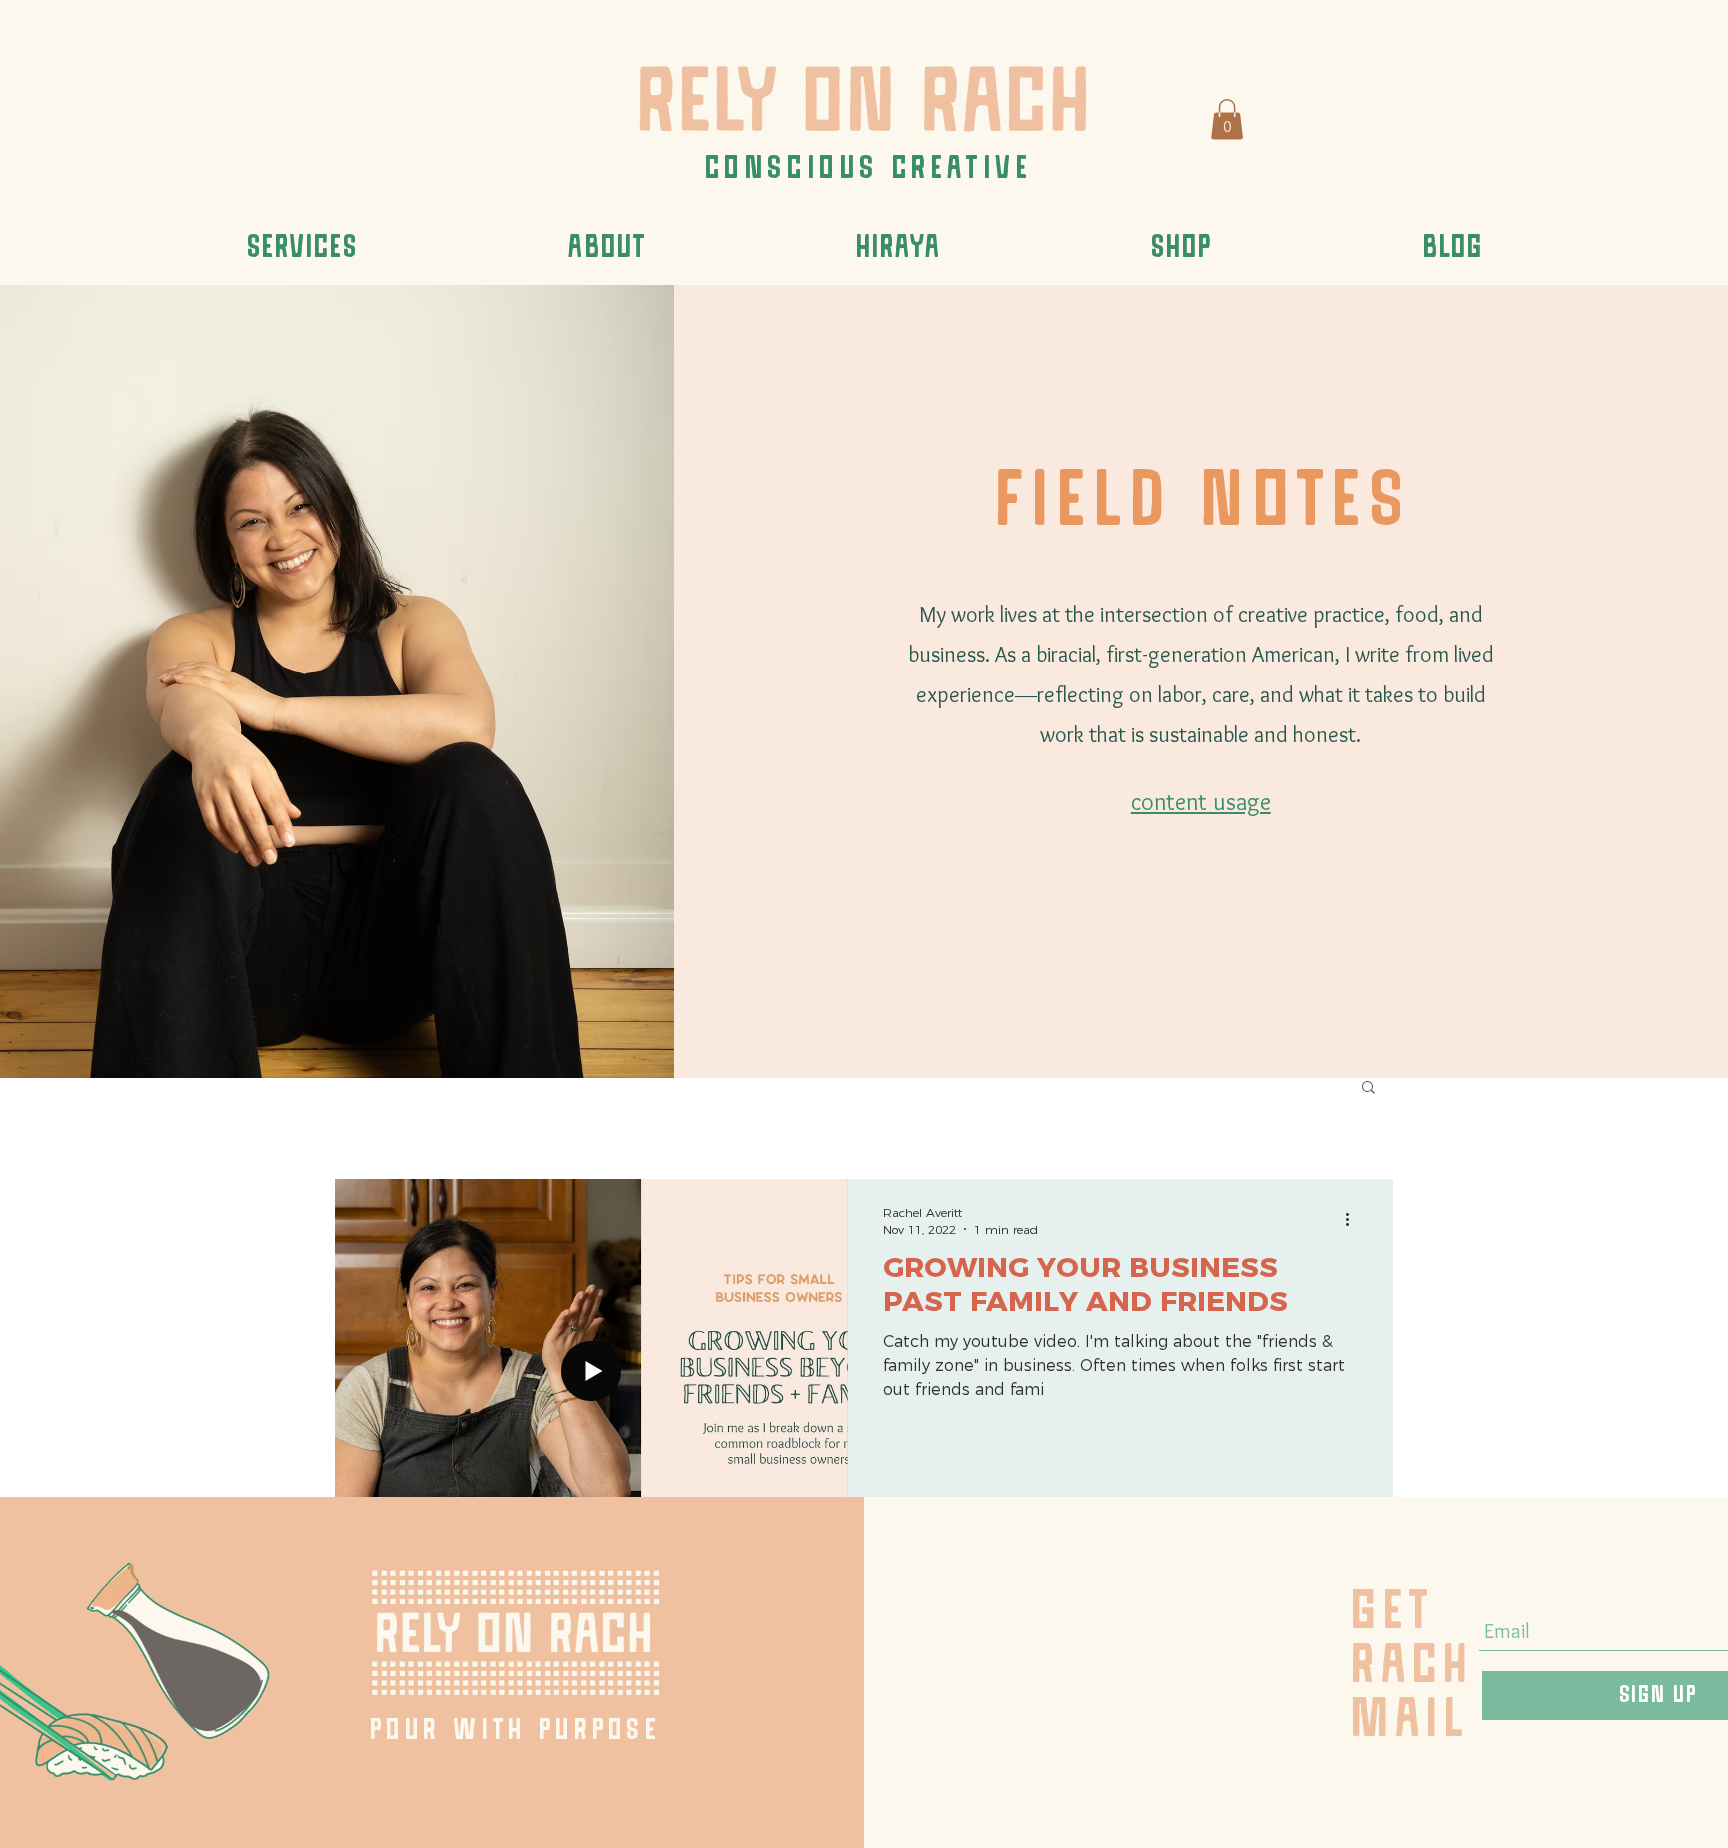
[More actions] (1354, 1220)
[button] (1227, 119)
